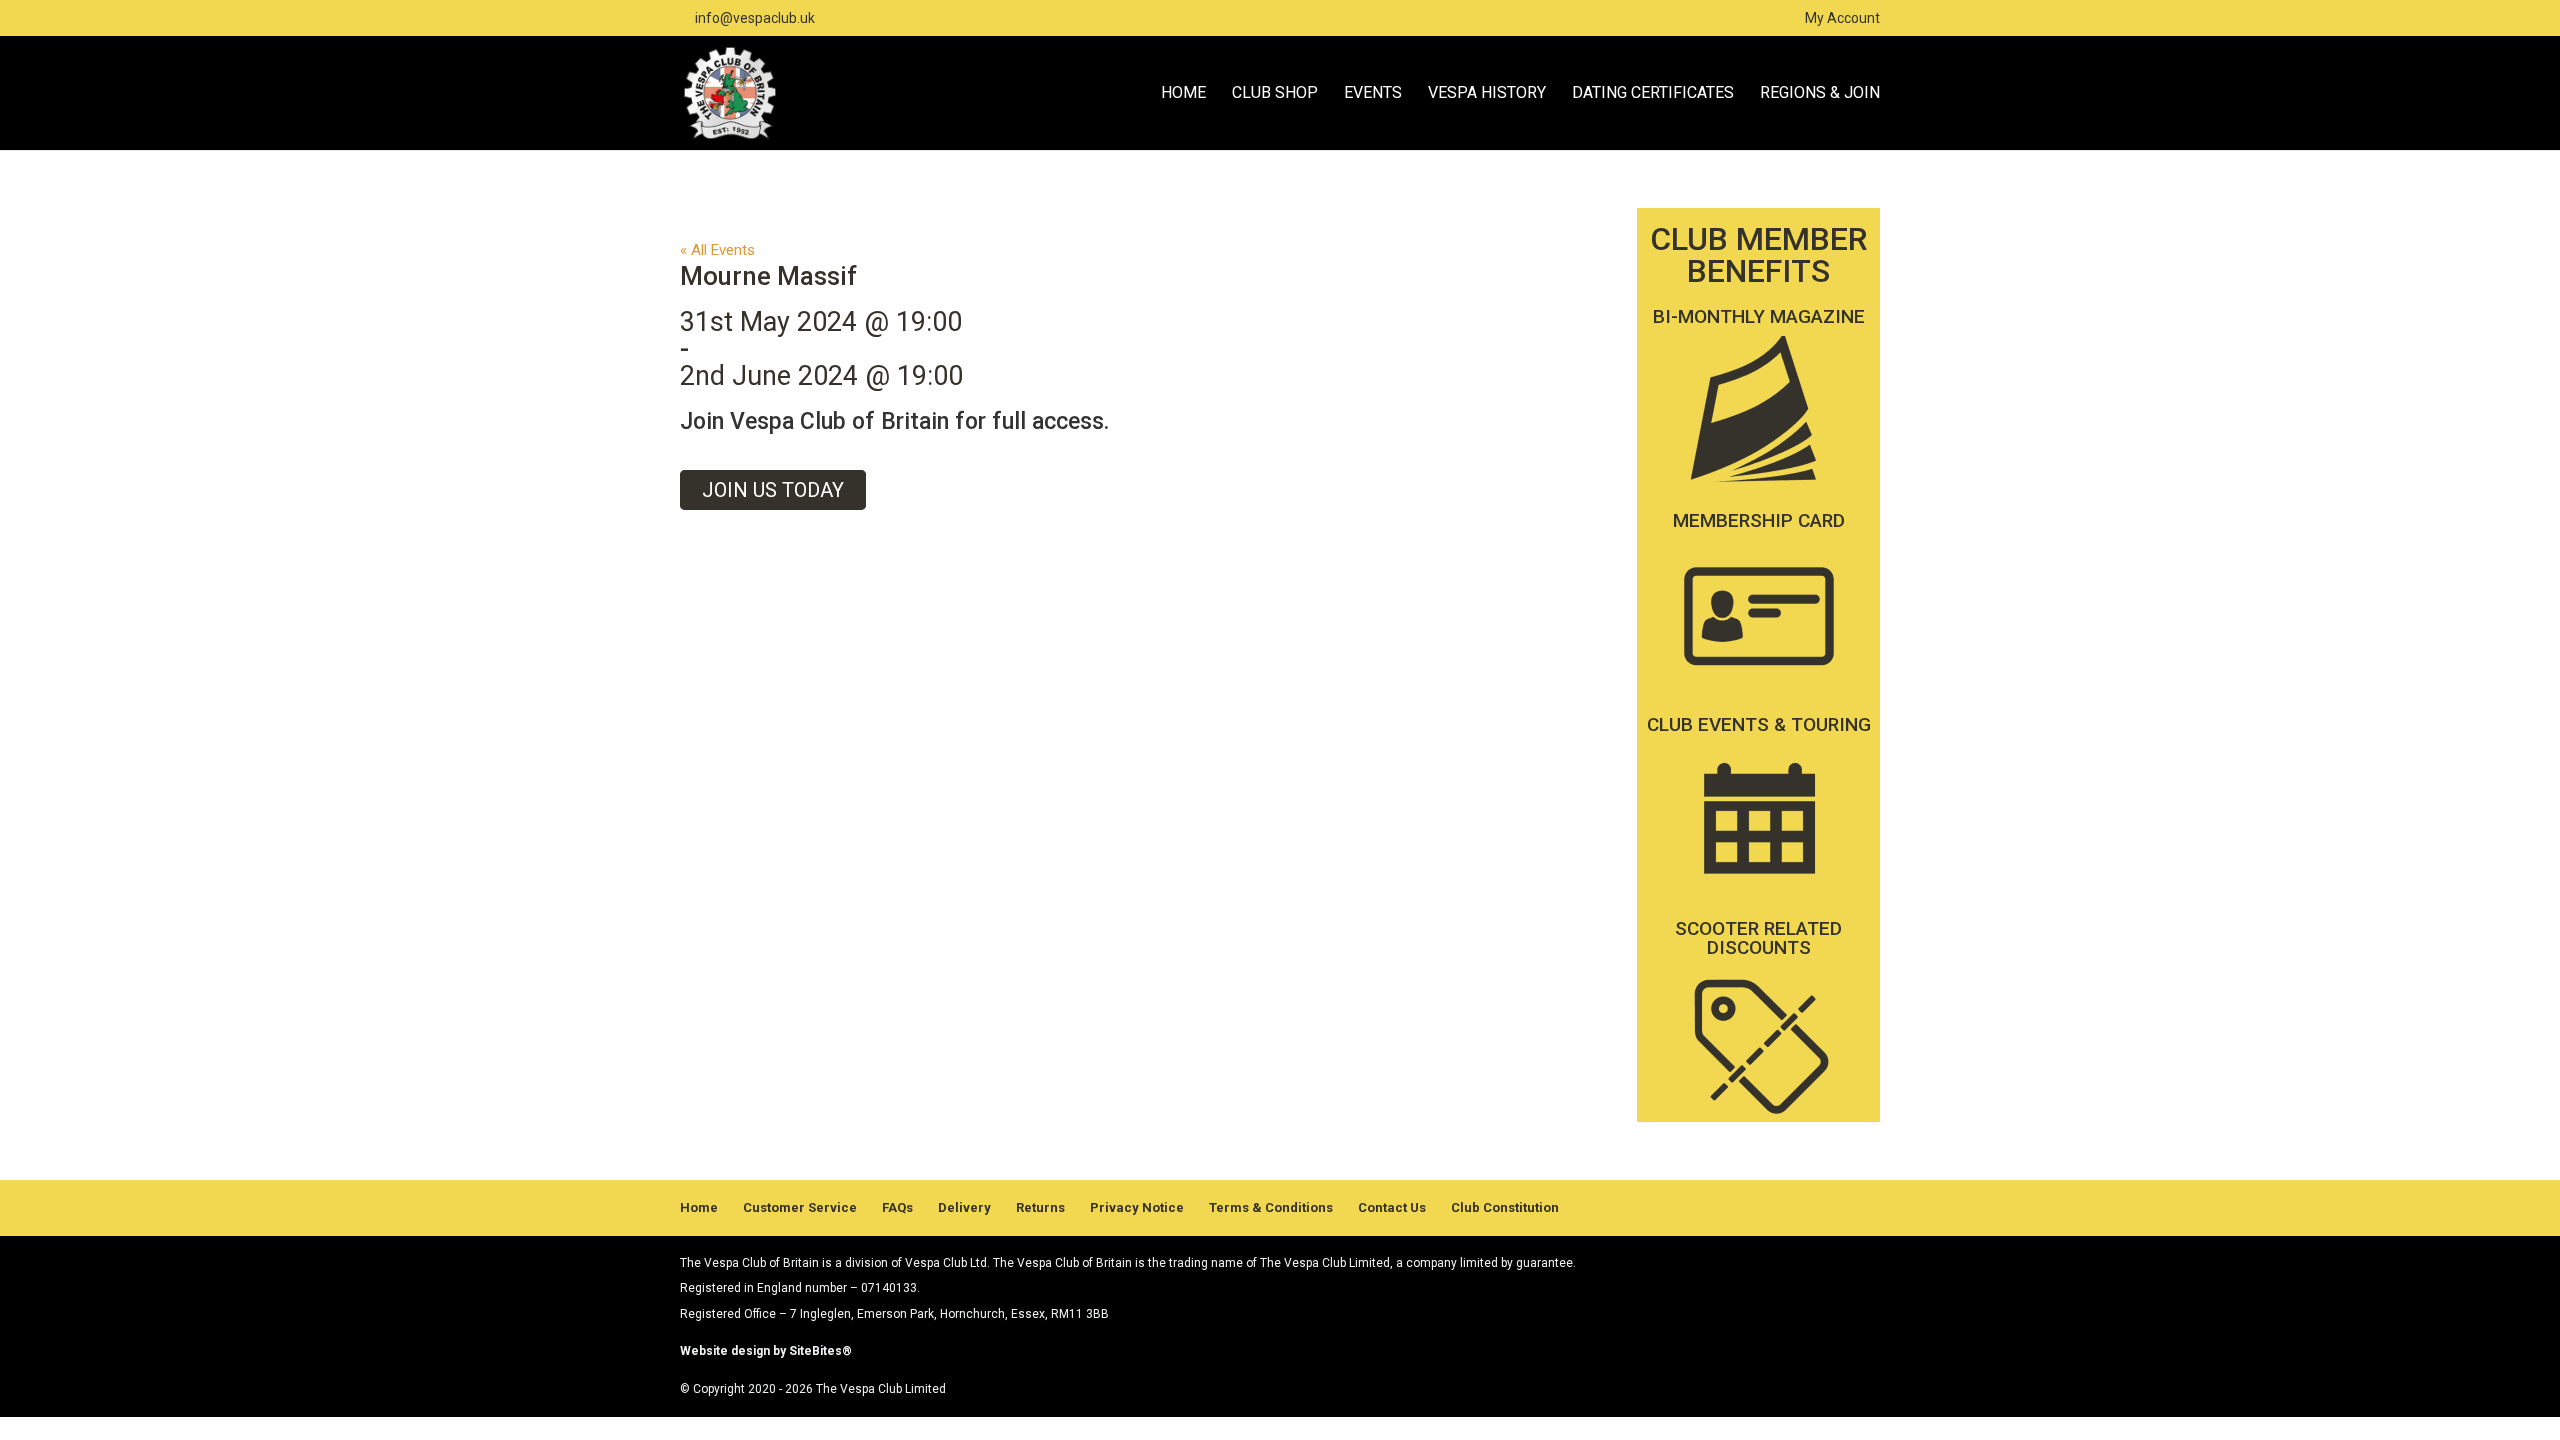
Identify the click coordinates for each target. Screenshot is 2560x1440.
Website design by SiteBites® (766, 1351)
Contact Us (1392, 1207)
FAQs (897, 1207)
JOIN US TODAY (773, 490)
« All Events (717, 250)
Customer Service (800, 1207)
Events (1373, 94)
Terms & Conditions (1271, 1207)
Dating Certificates (1653, 94)
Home (1183, 94)
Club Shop (1275, 94)
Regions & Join (1820, 94)
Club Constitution (1505, 1207)
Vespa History (1487, 94)
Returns (1040, 1207)
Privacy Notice (1137, 1207)
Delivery (964, 1207)
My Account (1842, 18)
